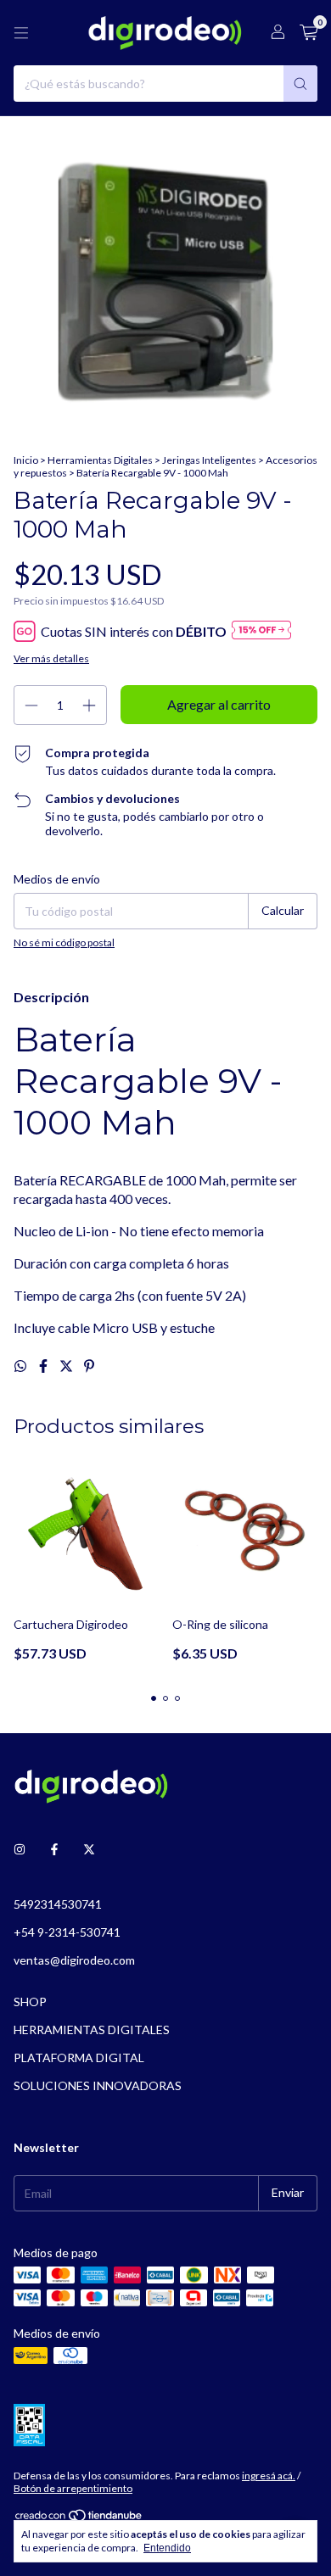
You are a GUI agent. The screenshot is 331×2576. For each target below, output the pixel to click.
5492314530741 (58, 1904)
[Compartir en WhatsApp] (22, 1366)
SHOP (30, 2002)
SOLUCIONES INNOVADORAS (98, 2085)
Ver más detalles (51, 658)
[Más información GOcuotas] (261, 631)
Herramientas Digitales (100, 460)
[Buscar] (300, 84)
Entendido (167, 2548)
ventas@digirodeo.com (74, 1960)
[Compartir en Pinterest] (89, 1366)
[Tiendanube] (79, 2519)
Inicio (26, 460)
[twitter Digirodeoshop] (89, 1849)
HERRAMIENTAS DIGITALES (92, 2030)
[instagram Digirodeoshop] (20, 1849)
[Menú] (21, 33)
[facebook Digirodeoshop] (54, 1849)
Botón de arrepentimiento (73, 2488)
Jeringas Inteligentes (209, 460)
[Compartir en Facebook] (45, 1366)
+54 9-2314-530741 (67, 1932)
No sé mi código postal (64, 942)
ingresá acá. (269, 2476)
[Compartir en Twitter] (67, 1366)
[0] (309, 33)
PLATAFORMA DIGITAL (79, 2057)
